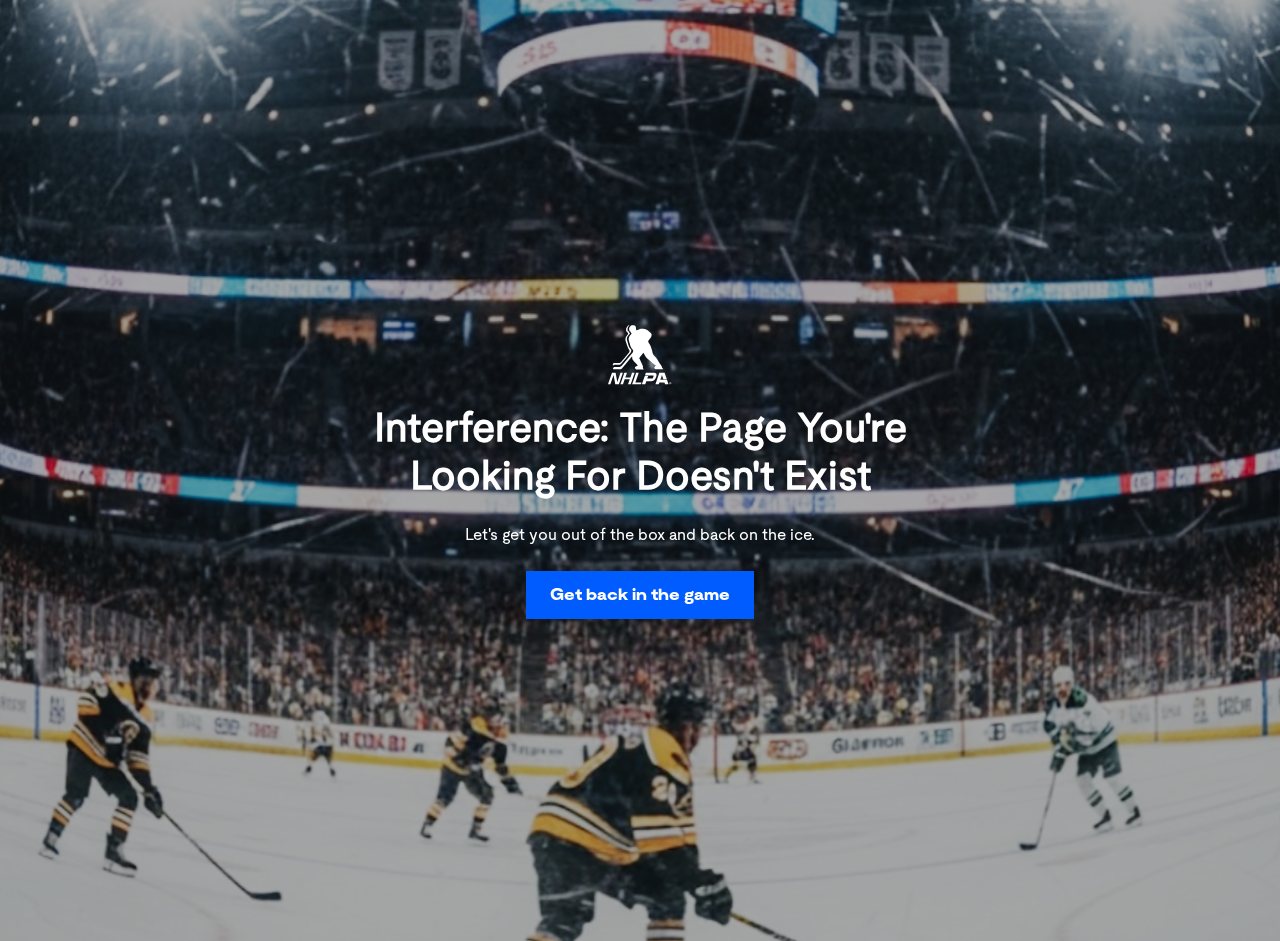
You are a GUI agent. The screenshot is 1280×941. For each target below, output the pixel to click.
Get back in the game (640, 594)
